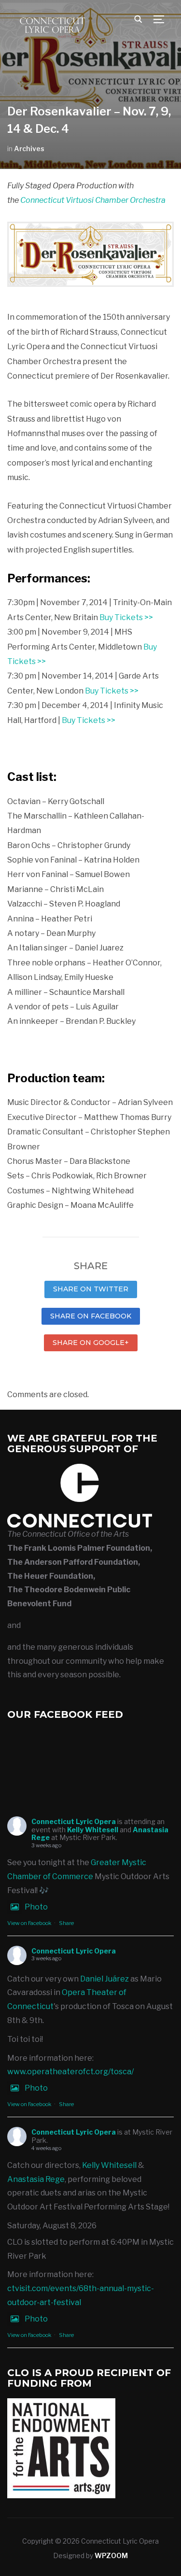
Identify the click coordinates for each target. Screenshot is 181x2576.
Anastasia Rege (36, 2179)
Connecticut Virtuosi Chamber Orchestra (93, 200)
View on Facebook (29, 1923)
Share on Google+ (91, 1343)
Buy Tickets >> (126, 617)
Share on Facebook (91, 1316)
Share (66, 1923)
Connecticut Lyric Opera (74, 1821)
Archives (29, 149)
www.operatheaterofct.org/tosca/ (70, 2072)
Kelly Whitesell (93, 1830)
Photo (36, 1907)
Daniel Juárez (104, 1979)
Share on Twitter (91, 1289)
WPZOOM (111, 2555)
